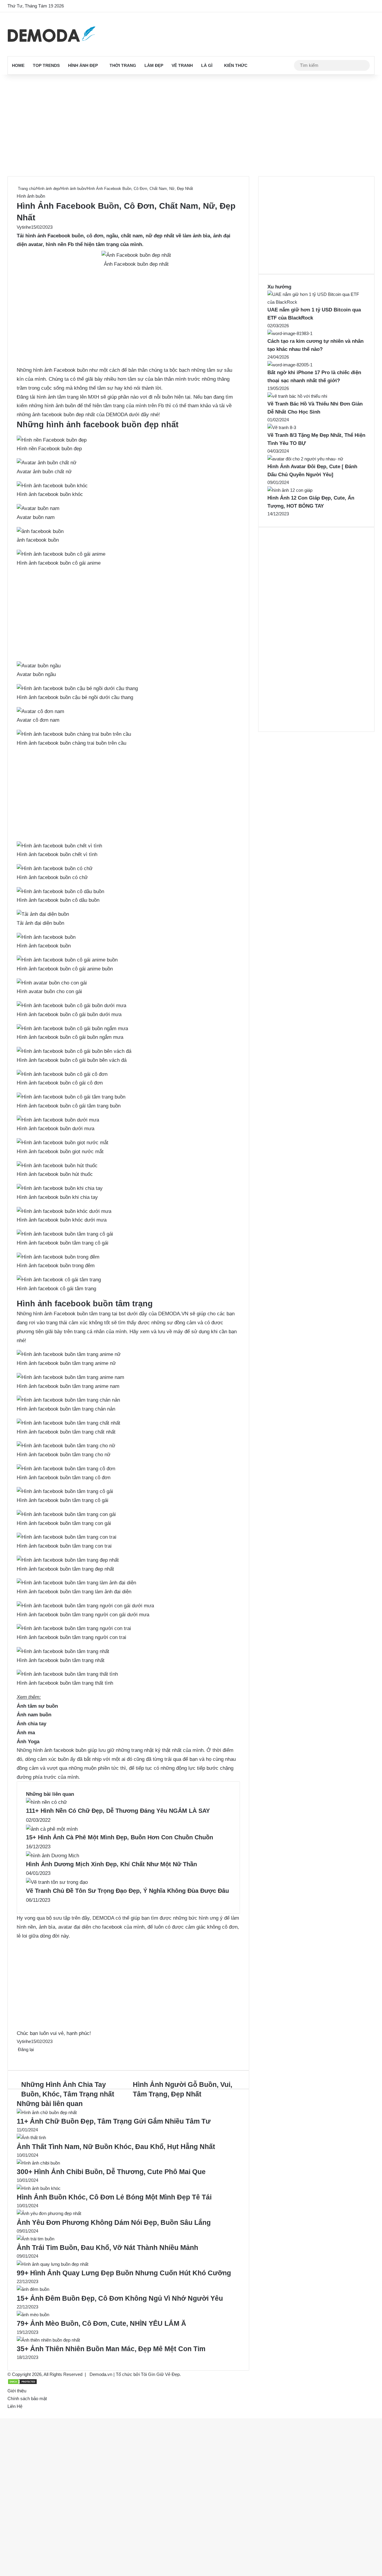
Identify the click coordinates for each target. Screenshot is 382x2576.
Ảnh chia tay (31, 1724)
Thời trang (123, 65)
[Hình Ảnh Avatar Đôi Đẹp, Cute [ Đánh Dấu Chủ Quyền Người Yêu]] (305, 459)
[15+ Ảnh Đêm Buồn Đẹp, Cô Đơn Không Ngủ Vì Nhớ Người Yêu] (33, 2289)
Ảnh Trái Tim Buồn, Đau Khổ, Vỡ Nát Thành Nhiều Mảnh (107, 2248)
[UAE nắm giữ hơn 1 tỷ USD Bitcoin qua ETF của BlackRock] (316, 302)
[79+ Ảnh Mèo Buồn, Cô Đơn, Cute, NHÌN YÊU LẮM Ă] (33, 2315)
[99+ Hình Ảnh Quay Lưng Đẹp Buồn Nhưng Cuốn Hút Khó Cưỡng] (53, 2264)
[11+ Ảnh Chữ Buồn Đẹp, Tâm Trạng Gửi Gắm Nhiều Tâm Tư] (47, 2112)
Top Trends (46, 65)
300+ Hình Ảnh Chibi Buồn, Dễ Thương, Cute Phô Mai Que (111, 2172)
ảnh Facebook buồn (60, 236)
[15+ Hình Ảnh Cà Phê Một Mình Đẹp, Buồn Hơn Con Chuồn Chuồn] (52, 1829)
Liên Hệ (15, 2406)
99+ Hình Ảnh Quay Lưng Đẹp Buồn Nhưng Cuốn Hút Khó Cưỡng (124, 2273)
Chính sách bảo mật (27, 2398)
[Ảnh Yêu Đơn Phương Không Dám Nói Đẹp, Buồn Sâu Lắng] (49, 2213)
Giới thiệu (17, 2391)
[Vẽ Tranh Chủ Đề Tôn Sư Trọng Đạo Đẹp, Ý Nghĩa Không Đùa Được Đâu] (57, 1882)
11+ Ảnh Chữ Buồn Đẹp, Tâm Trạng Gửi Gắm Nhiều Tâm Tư (114, 2121)
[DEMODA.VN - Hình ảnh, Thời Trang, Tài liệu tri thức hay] (51, 34)
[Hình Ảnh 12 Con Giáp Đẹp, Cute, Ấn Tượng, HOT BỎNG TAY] (290, 490)
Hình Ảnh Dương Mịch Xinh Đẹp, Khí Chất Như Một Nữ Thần (111, 1864)
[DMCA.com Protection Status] (22, 2383)
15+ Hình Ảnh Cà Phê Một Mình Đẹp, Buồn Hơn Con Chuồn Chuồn (120, 1837)
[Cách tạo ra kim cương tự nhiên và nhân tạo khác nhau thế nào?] (290, 333)
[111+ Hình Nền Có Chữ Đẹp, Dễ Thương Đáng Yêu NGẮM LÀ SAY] (46, 1802)
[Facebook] (17, 2057)
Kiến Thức (236, 65)
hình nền (56, 244)
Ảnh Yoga (28, 1742)
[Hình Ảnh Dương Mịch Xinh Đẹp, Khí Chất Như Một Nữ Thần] (53, 1856)
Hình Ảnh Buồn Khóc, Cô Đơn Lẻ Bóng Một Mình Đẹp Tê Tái (114, 2197)
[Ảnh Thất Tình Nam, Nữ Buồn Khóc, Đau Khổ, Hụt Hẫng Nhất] (31, 2138)
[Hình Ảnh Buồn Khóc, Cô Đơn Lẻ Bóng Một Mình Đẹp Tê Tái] (39, 2188)
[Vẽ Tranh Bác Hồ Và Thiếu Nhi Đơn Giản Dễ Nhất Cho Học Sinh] (297, 396)
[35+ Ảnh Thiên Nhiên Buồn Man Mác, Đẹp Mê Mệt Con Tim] (48, 2340)
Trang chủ (26, 189)
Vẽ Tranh (182, 65)
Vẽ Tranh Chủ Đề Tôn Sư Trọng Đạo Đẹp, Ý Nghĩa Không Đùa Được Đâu (127, 1891)
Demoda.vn (101, 2374)
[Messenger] (21, 2057)
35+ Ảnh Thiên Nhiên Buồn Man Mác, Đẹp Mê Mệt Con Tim (111, 2349)
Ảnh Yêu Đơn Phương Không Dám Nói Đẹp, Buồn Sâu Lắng (114, 2222)
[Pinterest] (20, 2057)
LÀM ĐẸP (154, 65)
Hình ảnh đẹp (83, 65)
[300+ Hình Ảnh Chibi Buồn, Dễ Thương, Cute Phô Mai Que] (38, 2163)
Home (18, 65)
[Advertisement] (191, 125)
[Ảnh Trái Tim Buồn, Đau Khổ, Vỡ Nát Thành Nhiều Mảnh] (36, 2239)
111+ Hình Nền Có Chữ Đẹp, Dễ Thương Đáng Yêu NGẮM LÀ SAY (118, 1811)
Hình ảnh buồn (73, 189)
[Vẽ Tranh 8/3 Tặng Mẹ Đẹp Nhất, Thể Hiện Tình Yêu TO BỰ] (282, 427)
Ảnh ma (26, 1733)
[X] (19, 2057)
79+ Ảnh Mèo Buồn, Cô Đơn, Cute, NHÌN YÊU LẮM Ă (101, 2323)
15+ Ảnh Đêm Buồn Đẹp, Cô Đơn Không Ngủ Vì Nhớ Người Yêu (120, 2298)
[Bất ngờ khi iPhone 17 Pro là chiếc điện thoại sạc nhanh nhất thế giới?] (290, 365)
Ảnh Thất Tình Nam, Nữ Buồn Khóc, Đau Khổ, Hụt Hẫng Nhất (116, 2147)
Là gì (207, 65)
